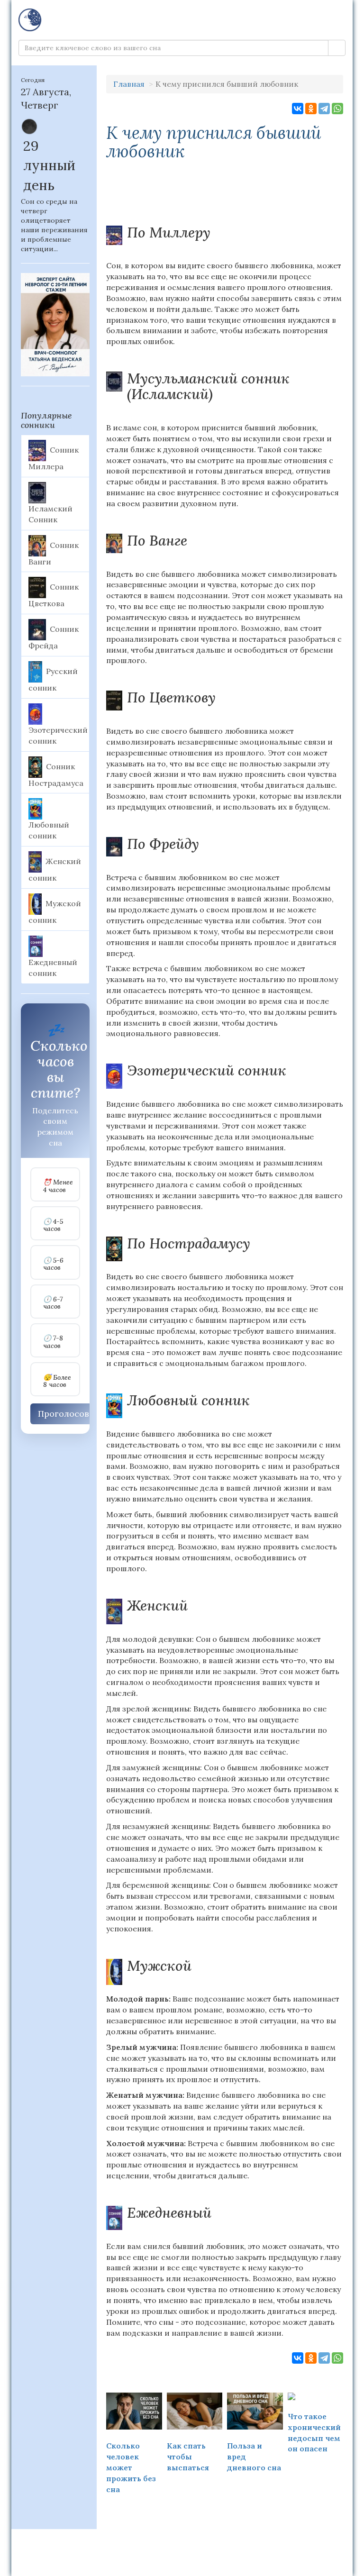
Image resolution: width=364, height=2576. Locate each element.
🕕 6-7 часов (53, 1303)
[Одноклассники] (311, 109)
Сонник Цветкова (54, 595)
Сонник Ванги (54, 553)
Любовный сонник (49, 830)
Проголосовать (70, 1414)
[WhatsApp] (337, 109)
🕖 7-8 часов (53, 1342)
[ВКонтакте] (298, 109)
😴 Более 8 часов (57, 1381)
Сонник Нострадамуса (56, 774)
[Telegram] (324, 109)
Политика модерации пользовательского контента (182, 2541)
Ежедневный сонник (53, 968)
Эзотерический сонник (58, 735)
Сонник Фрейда (54, 637)
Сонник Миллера (54, 458)
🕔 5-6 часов (53, 1264)
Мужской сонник (55, 911)
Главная (129, 84)
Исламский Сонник (50, 514)
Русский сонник (53, 680)
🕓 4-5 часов (53, 1225)
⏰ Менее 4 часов (58, 1186)
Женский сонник (55, 870)
